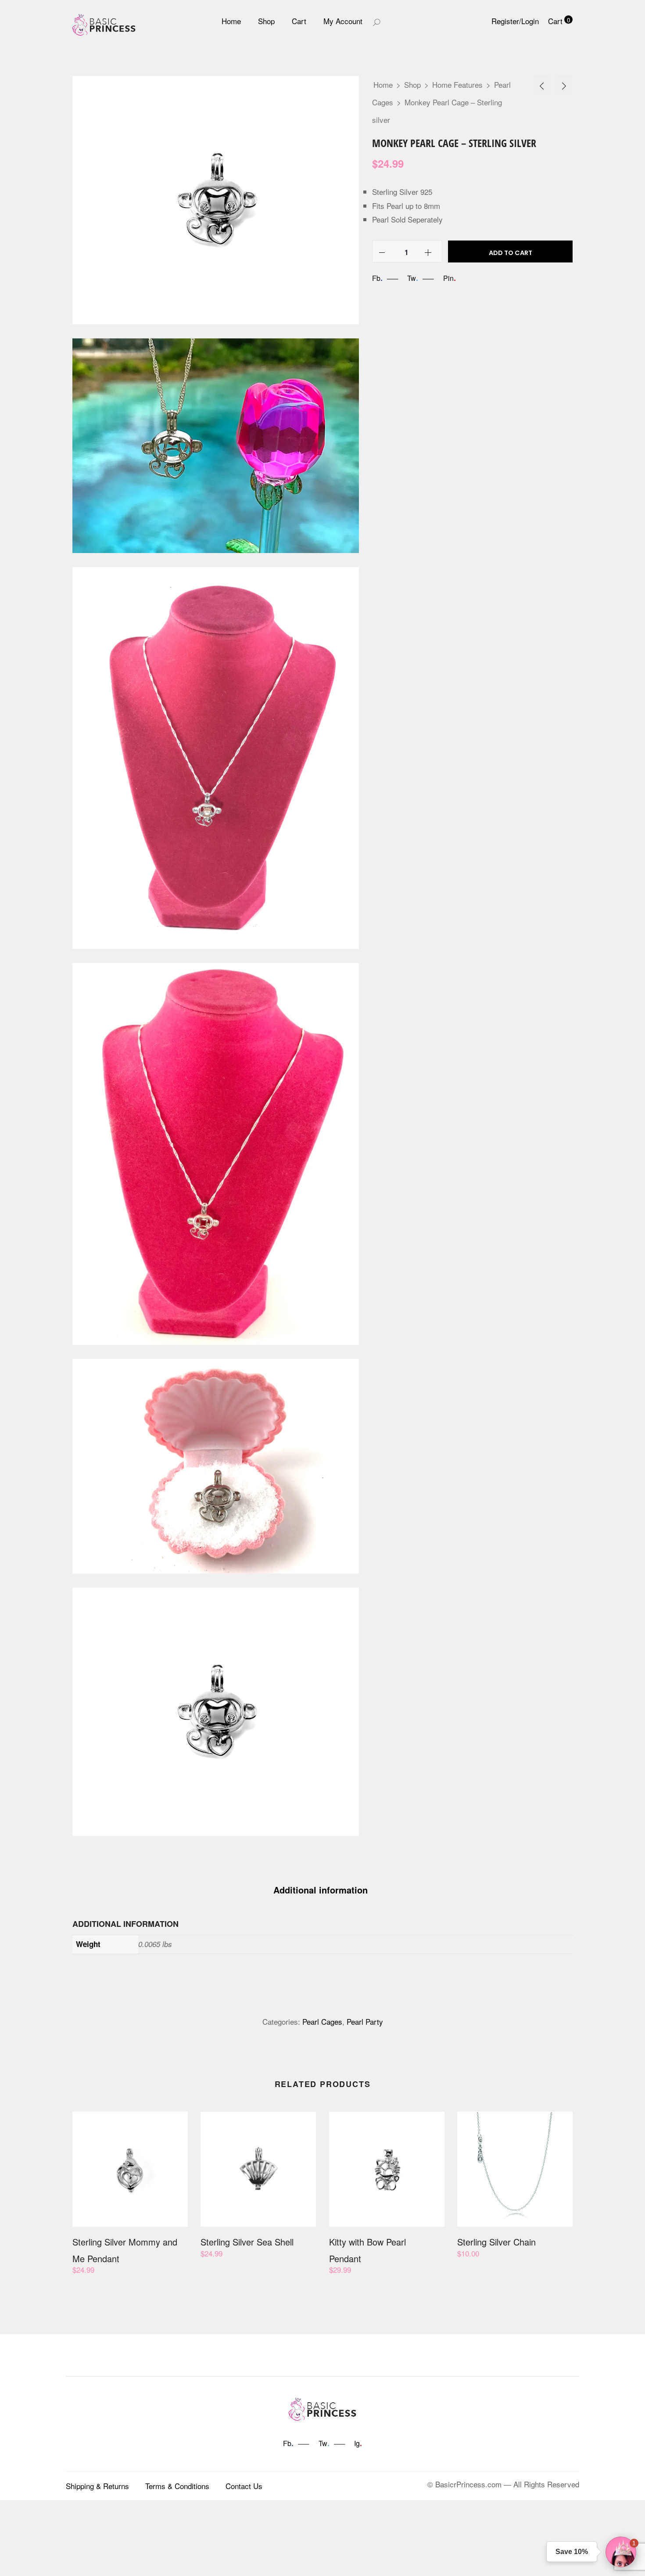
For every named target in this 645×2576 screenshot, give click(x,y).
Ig (358, 2443)
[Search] (376, 21)
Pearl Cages (322, 2021)
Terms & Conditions (177, 2486)
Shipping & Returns (97, 2486)
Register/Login (515, 21)
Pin (450, 278)
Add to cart (511, 253)
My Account (343, 21)
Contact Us (244, 2486)
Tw (413, 278)
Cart (299, 21)
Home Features (457, 84)
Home (231, 21)
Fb (377, 278)
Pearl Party (365, 2021)
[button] (621, 2552)
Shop (266, 21)
